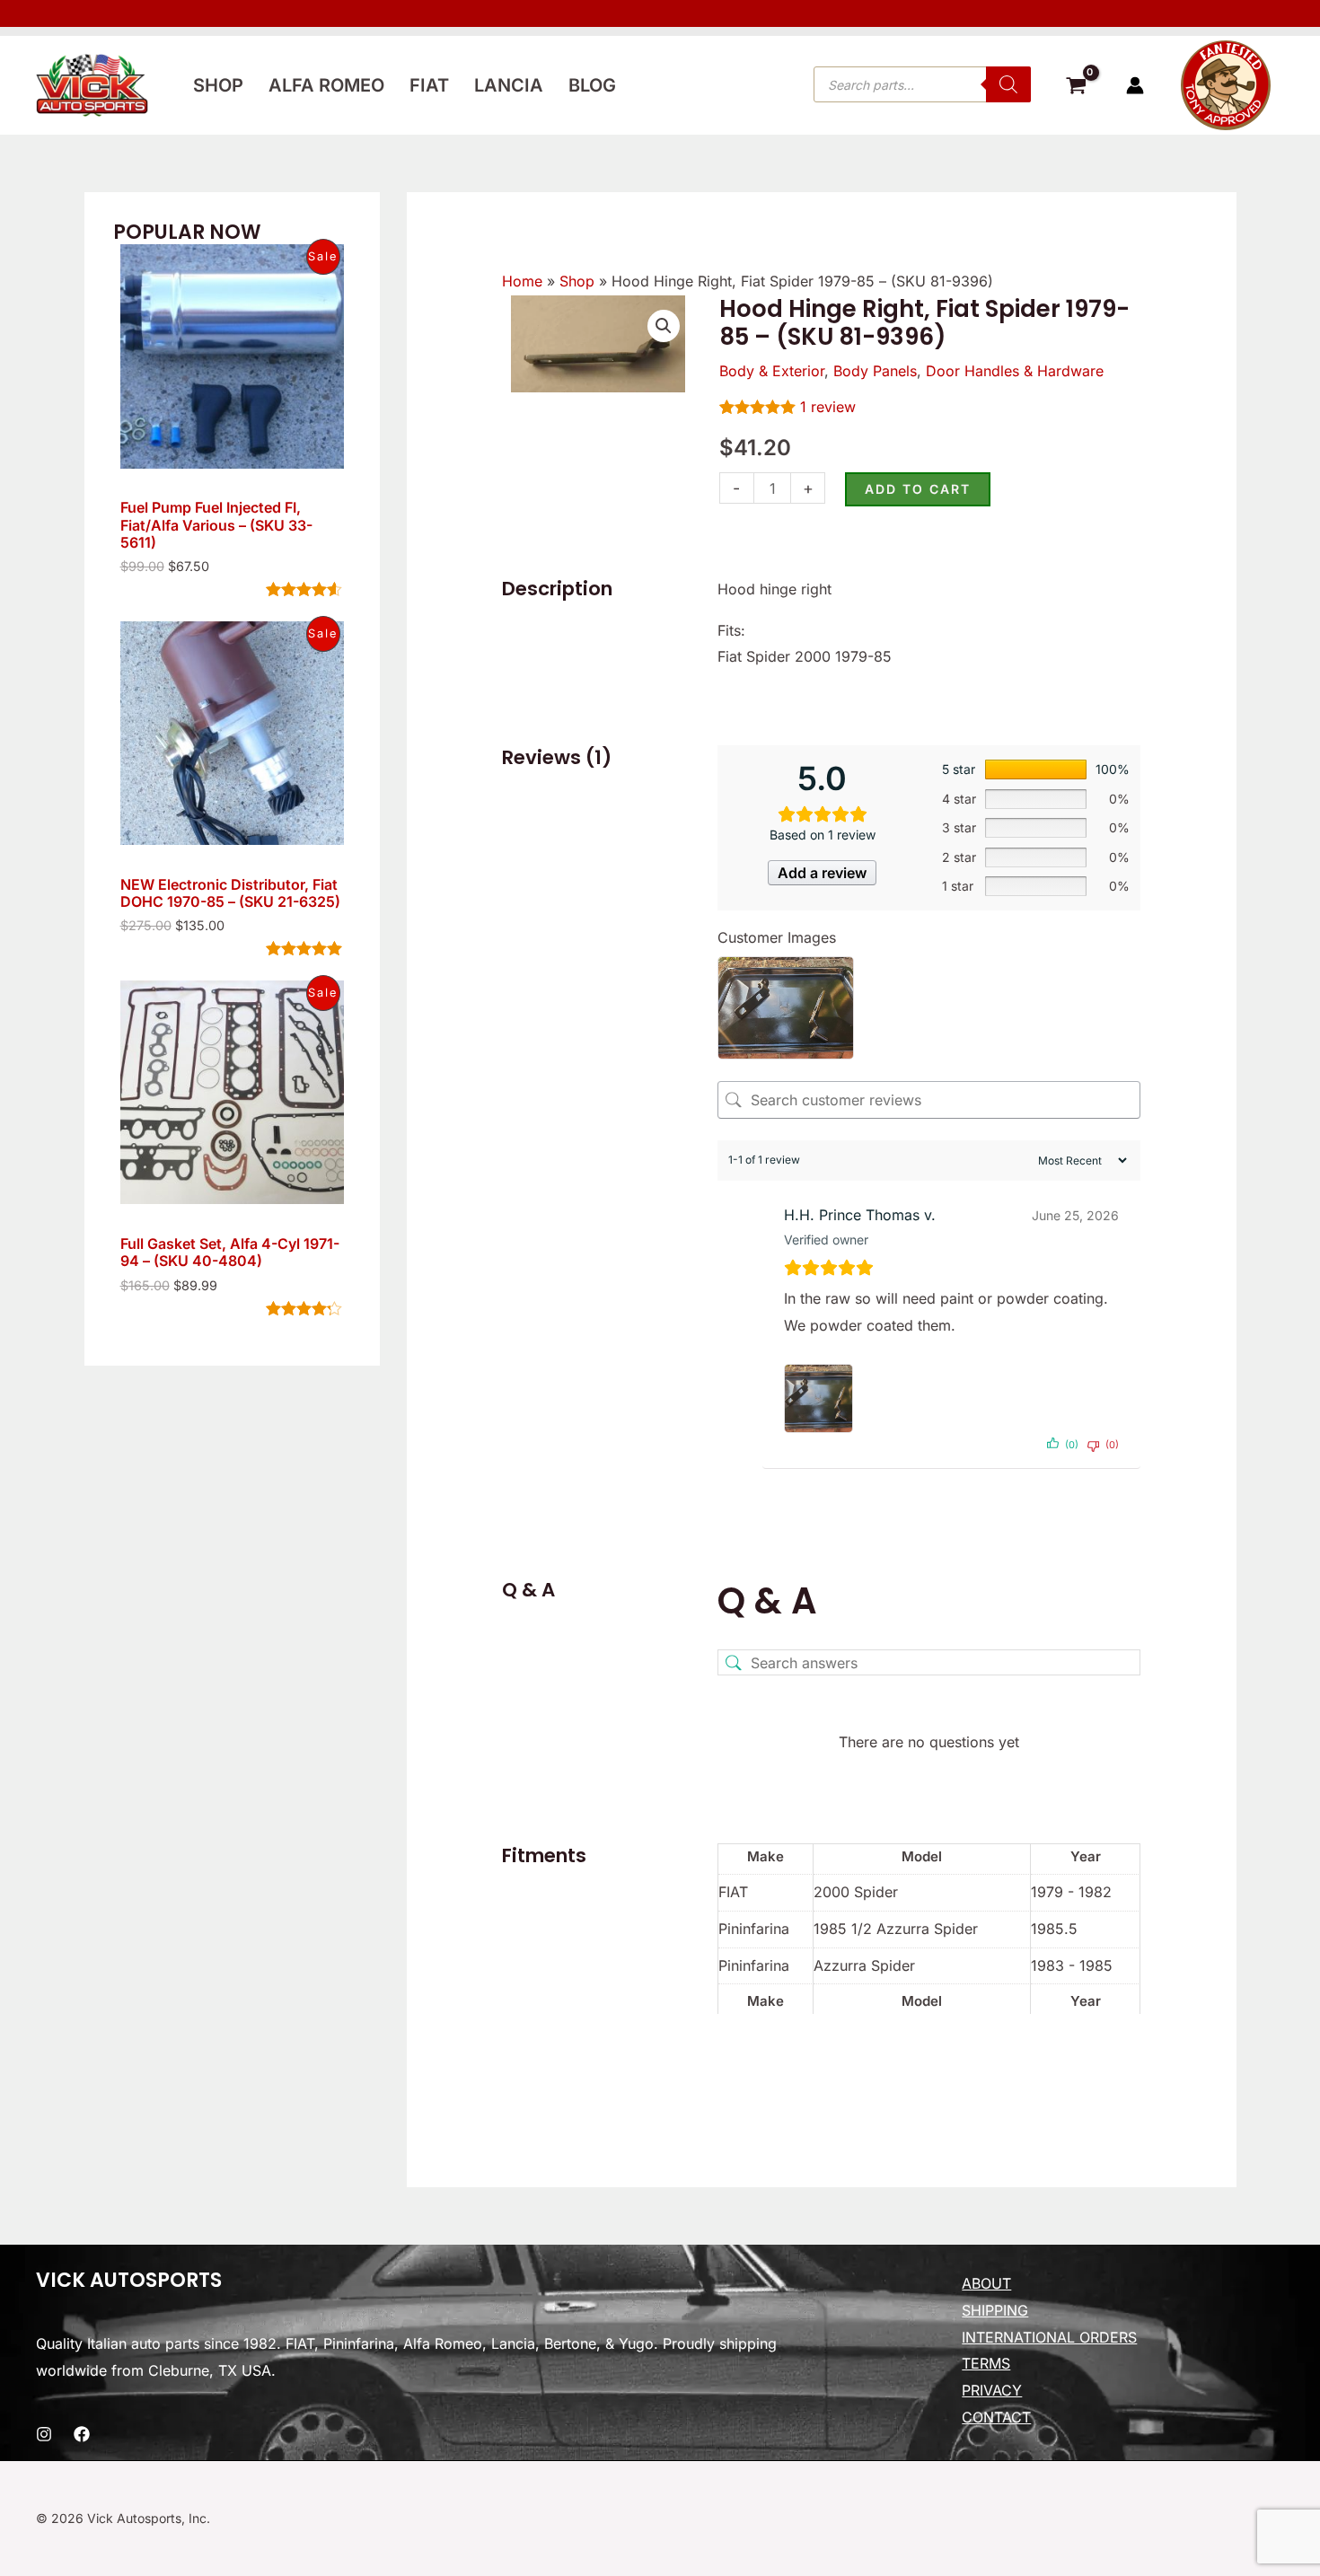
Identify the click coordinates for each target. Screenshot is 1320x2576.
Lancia (509, 85)
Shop (218, 85)
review (828, 407)
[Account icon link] (1135, 85)
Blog (592, 85)
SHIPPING (995, 2310)
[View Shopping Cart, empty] (1076, 88)
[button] (664, 326)
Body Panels (875, 371)
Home (522, 281)
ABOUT (986, 2283)
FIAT (429, 85)
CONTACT (996, 2417)
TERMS (986, 2363)
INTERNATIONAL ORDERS (1049, 2337)
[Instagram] (44, 2434)
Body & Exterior (772, 371)
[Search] (1008, 84)
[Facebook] (82, 2434)
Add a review (822, 873)
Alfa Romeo (326, 85)
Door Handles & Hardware (1015, 371)
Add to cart (918, 489)
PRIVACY (992, 2390)
